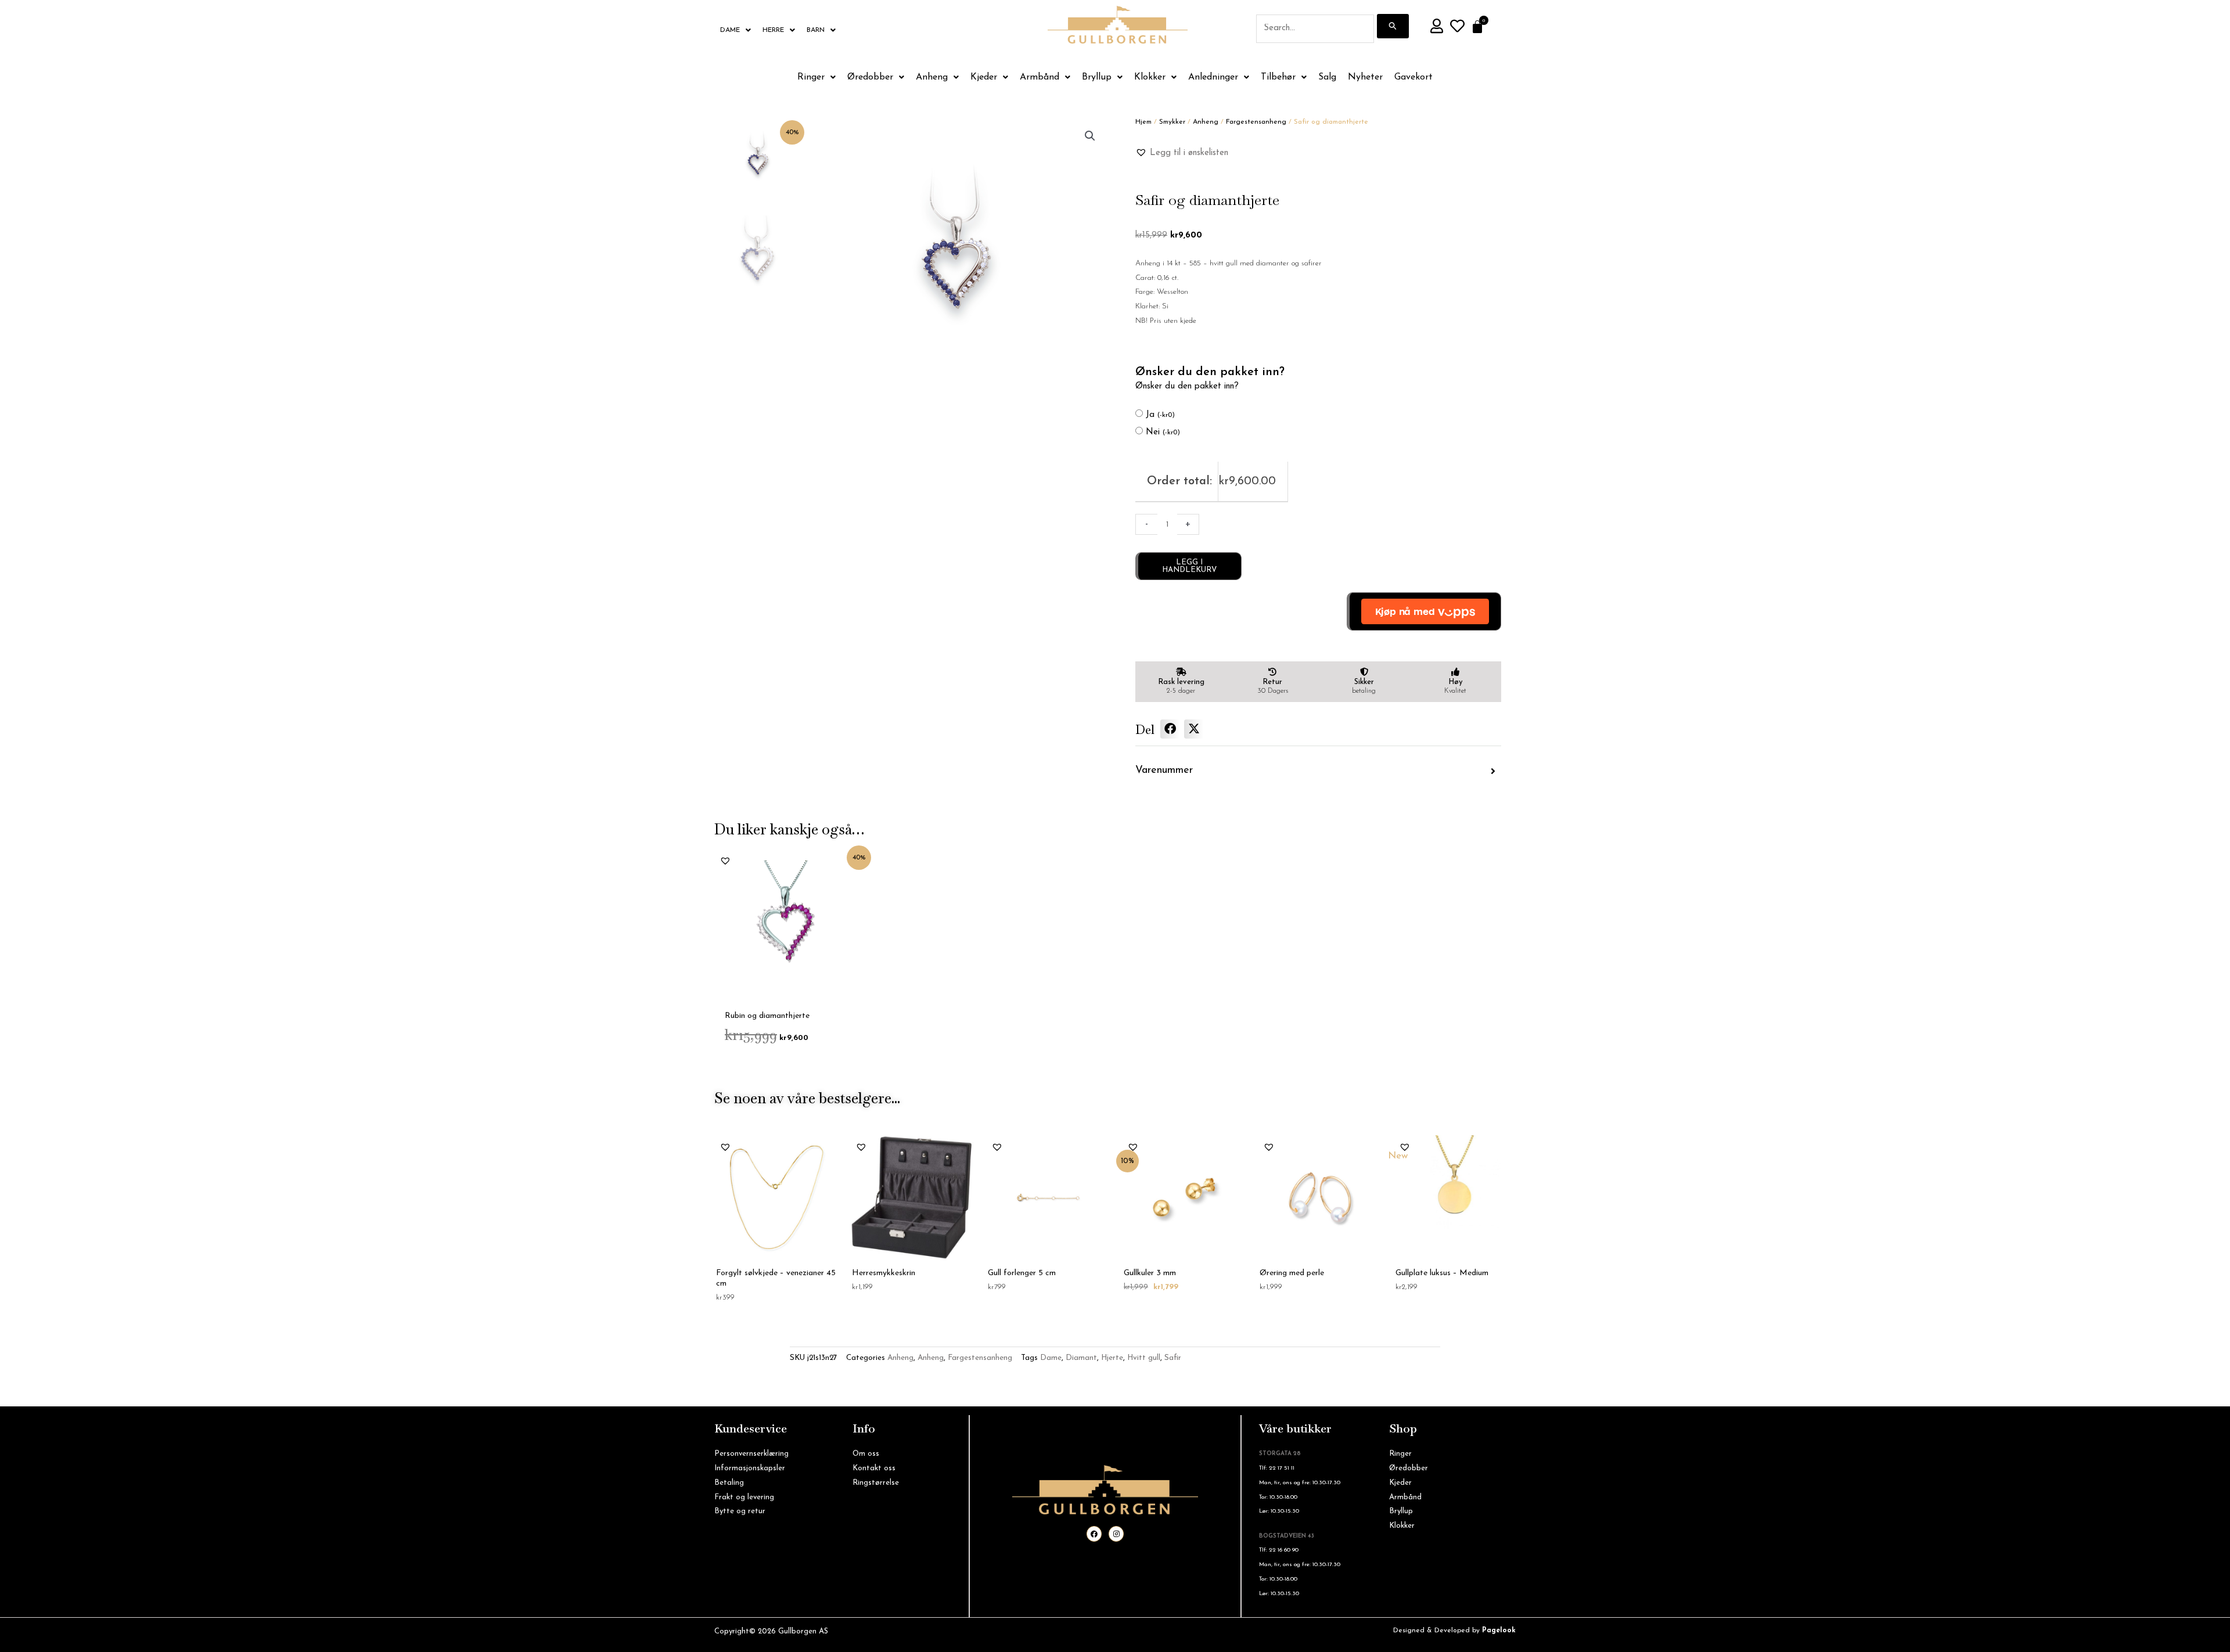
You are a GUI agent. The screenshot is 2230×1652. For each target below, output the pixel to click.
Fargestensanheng (1256, 122)
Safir (1173, 1358)
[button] (1090, 136)
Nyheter (1365, 77)
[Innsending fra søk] (1393, 26)
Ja (1160, 415)
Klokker (1150, 77)
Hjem (1143, 122)
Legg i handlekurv (1189, 566)
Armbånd (1040, 77)
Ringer (811, 77)
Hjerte (1112, 1358)
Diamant (1081, 1358)
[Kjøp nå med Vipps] (1424, 611)
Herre (773, 30)
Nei (1163, 432)
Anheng (932, 77)
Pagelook (1499, 1631)
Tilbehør (1278, 77)
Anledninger (1213, 77)
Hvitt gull (1144, 1358)
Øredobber (870, 77)
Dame (730, 30)
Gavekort (1413, 77)
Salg (1327, 77)
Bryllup (1097, 77)
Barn (816, 30)
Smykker (1172, 122)
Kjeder (984, 77)
